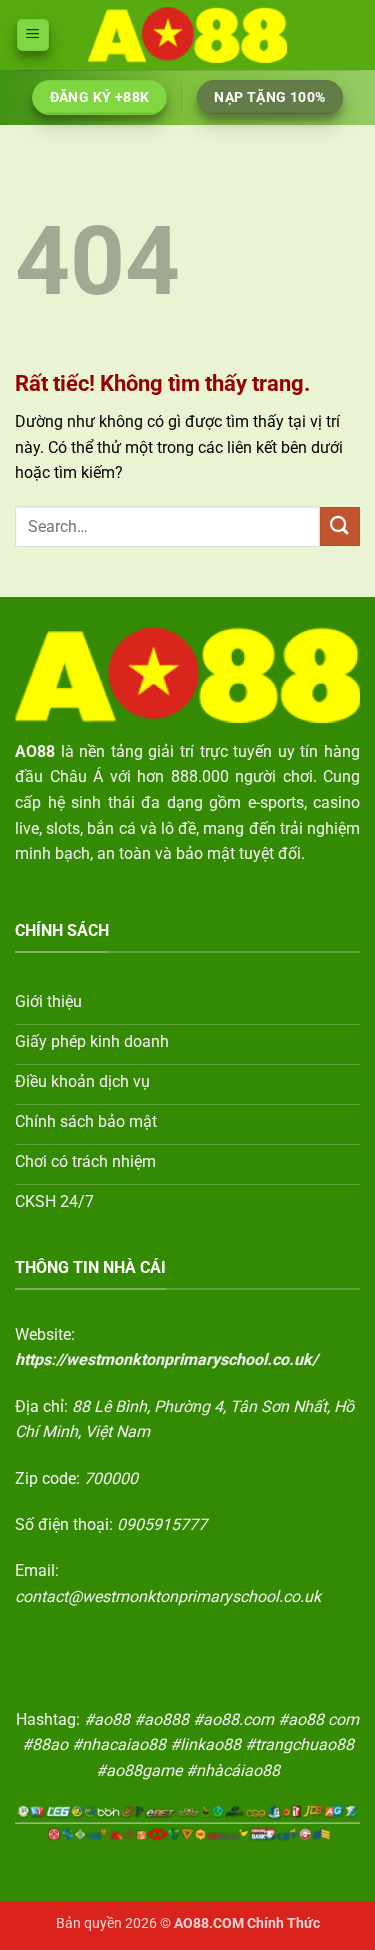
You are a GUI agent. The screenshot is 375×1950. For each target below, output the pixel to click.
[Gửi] (340, 526)
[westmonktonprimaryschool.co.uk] (188, 34)
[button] (33, 35)
